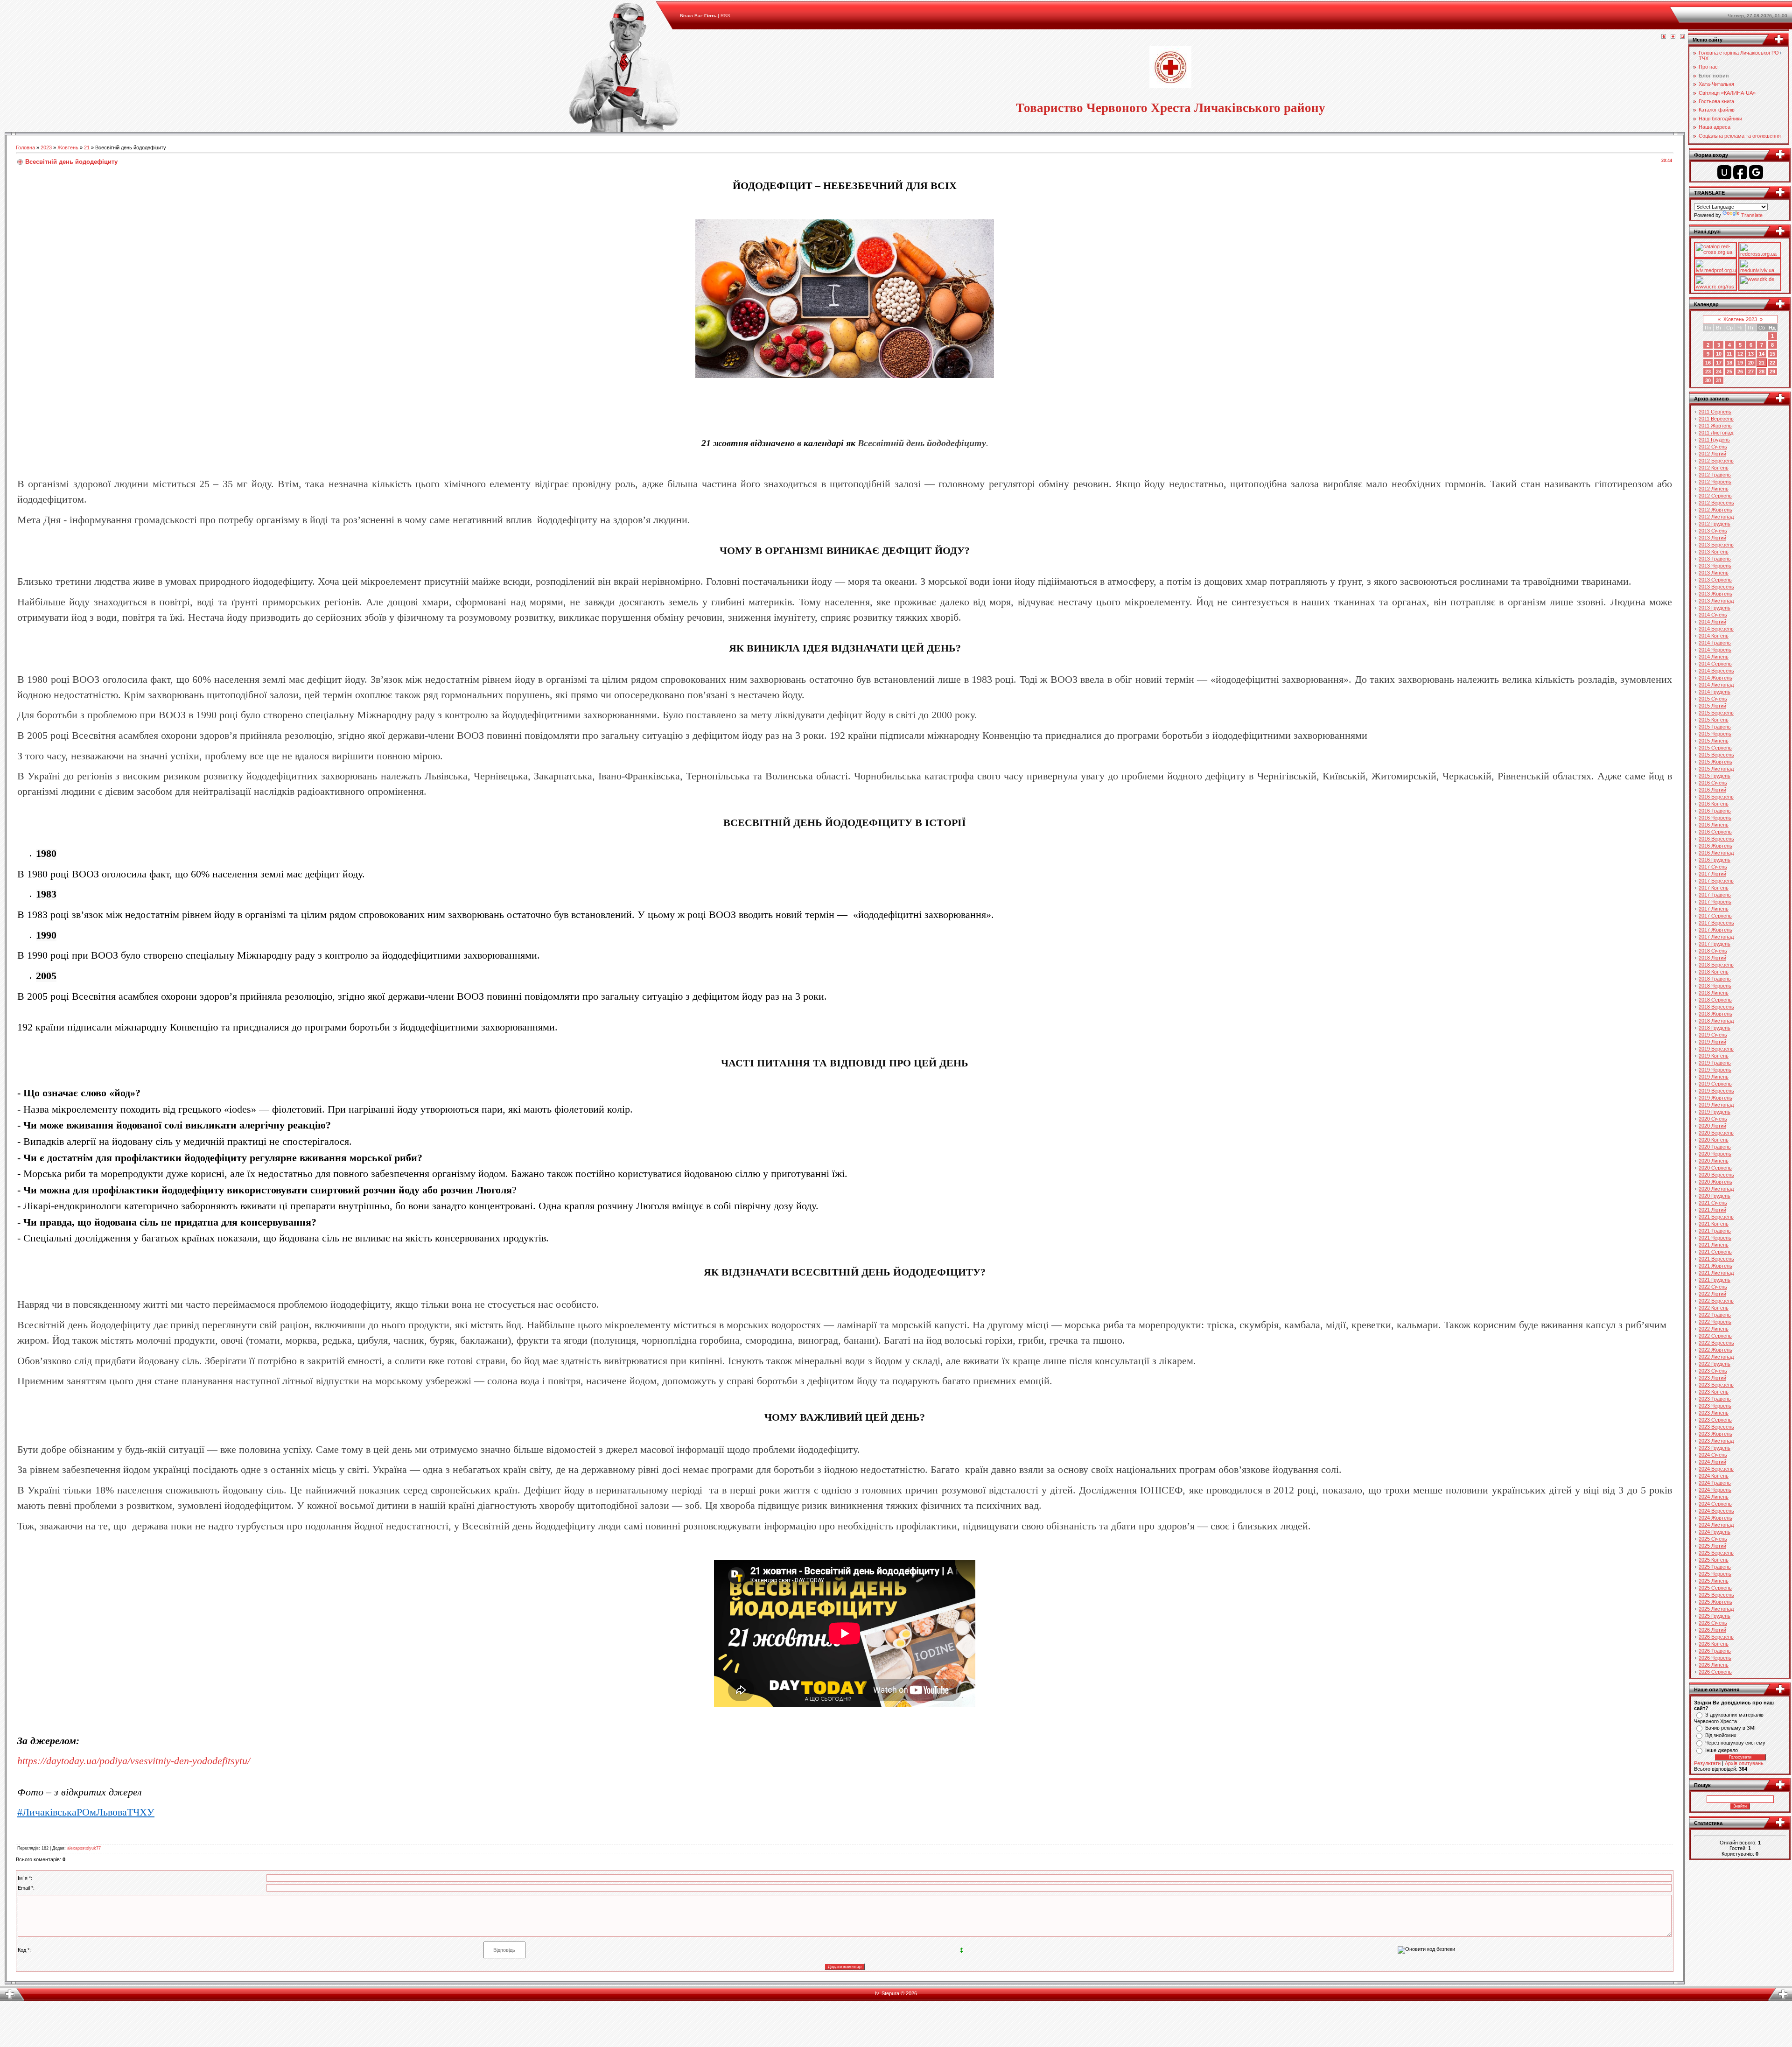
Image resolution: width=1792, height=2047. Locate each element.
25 (1729, 372)
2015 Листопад (1716, 769)
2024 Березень (1716, 1469)
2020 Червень (1715, 1154)
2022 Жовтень (1715, 1350)
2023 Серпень (1715, 1420)
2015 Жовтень (1715, 762)
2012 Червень (1715, 482)
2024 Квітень (1714, 1476)
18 (1729, 363)
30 (1708, 380)
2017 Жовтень (1715, 930)
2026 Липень (1714, 1665)
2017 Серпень (1715, 916)
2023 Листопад (1716, 1441)
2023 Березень (1716, 1385)
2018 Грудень (1715, 1028)
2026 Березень (1716, 1637)
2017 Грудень (1715, 944)
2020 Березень (1716, 1133)
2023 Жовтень (1715, 1434)
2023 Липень (1714, 1413)
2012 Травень (1715, 475)
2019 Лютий (1712, 1042)
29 (1772, 372)
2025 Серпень (1715, 1588)
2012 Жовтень (1715, 510)
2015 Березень (1716, 713)
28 (1762, 372)
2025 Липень (1714, 1581)
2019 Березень (1716, 1049)
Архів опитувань (1744, 1763)
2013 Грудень (1715, 608)
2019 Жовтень (1715, 1098)
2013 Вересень (1716, 587)
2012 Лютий (1712, 454)
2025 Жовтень (1715, 1602)
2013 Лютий (1712, 538)
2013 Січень (1713, 531)
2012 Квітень (1714, 468)
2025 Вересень (1716, 1595)
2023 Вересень (1716, 1427)
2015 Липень (1714, 741)
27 (1751, 372)
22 (1772, 363)
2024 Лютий (1712, 1462)
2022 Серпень (1715, 1336)
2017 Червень (1715, 902)
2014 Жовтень (1715, 678)
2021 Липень (1714, 1245)
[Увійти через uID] (1724, 172)
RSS (725, 16)
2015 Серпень (1715, 748)
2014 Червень (1715, 650)
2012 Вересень (1716, 503)
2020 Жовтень (1715, 1182)
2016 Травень (1715, 811)
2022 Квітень (1714, 1308)
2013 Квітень (1714, 552)
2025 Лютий (1712, 1546)
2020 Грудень (1715, 1196)
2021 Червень (1715, 1238)
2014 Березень (1716, 629)
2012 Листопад (1716, 517)
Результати (1707, 1763)
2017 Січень (1713, 867)
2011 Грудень (1714, 440)
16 (1708, 363)
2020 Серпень (1715, 1168)
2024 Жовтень (1715, 1518)
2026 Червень (1715, 1658)
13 (1751, 354)
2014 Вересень (1716, 671)
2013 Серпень (1715, 580)
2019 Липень (1714, 1077)
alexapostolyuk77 (84, 1848)
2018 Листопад (1716, 1021)
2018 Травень (1715, 979)
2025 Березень (1716, 1553)
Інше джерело (1722, 1750)
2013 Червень (1715, 566)
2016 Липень (1714, 825)
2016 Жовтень (1715, 846)
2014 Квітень (1714, 636)
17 (1719, 363)
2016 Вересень (1716, 839)
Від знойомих (1721, 1735)
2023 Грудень (1715, 1448)
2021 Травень (1715, 1231)
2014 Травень (1715, 643)
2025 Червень (1715, 1574)
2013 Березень (1716, 545)
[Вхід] (1682, 37)
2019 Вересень (1716, 1091)
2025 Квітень (1714, 1560)
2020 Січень (1713, 1119)
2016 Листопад (1716, 853)
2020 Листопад (1716, 1189)
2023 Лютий (1712, 1378)
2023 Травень (1715, 1399)
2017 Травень (1715, 895)
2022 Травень (1715, 1315)
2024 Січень (1713, 1455)
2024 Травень (1715, 1483)
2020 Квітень (1714, 1140)
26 (1740, 372)
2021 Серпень (1715, 1252)
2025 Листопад (1716, 1609)
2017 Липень (1714, 909)
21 (87, 147)
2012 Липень (1714, 489)
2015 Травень (1715, 727)
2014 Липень (1714, 657)
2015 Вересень (1716, 755)
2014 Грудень (1715, 692)
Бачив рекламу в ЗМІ (1730, 1728)
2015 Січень (1713, 699)
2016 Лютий (1712, 790)
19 (1740, 363)
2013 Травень (1715, 559)
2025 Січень (1713, 1539)
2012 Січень (1713, 447)
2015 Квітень (1714, 720)
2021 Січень (1713, 1203)
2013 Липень (1714, 573)
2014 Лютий (1712, 622)
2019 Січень (1713, 1035)
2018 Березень (1716, 965)
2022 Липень (1714, 1329)
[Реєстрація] (1673, 37)
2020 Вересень (1716, 1175)
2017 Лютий (1712, 874)
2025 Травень (1715, 1567)
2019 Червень (1715, 1070)
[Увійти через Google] (1756, 172)
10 (1719, 354)
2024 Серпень (1715, 1504)
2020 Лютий (1712, 1126)
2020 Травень (1715, 1147)
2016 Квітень (1714, 804)
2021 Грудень (1715, 1280)
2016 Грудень (1715, 860)
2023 (46, 147)
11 (1729, 354)
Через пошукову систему (1735, 1743)
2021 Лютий (1712, 1210)
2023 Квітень (1714, 1392)
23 (1708, 372)
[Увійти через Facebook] (1740, 172)
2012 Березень (1716, 461)
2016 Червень (1715, 818)
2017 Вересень (1716, 923)
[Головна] (1664, 37)
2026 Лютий (1712, 1630)
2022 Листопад (1716, 1357)
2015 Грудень (1715, 776)
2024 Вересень (1716, 1511)
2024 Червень (1715, 1490)
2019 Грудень (1715, 1112)
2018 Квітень (1714, 972)
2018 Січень (1713, 951)
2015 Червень (1715, 734)
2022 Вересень (1716, 1343)
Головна (25, 147)
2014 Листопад (1716, 685)
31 (1719, 380)
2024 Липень (1714, 1497)
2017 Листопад (1716, 937)
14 (1762, 354)
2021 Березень (1716, 1217)
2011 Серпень (1715, 412)
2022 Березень (1716, 1301)
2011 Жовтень (1715, 426)
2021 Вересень (1716, 1259)
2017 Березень (1716, 881)
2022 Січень (1713, 1287)
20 (1751, 363)
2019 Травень (1715, 1063)
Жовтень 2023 (1740, 319)
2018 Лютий (1712, 958)
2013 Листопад (1716, 601)
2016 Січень (1713, 783)
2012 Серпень (1715, 496)
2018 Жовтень (1715, 1014)
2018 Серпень (1715, 1000)
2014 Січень (1713, 615)
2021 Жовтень (1715, 1266)
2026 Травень (1715, 1651)
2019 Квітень (1714, 1056)
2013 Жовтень (1715, 594)
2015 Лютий (1712, 706)
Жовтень (68, 147)
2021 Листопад (1716, 1273)
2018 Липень (1714, 993)
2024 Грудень (1715, 1532)
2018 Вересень (1716, 1007)
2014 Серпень (1715, 664)
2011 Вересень (1716, 419)
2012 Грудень (1715, 524)
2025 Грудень (1715, 1616)
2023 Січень (1713, 1371)
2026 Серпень (1715, 1672)
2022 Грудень (1715, 1364)
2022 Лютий (1712, 1294)
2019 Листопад (1716, 1105)
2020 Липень (1714, 1161)
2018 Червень (1715, 986)
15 (1772, 354)
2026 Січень (1713, 1623)
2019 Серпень (1715, 1084)
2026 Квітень (1714, 1644)
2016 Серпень (1715, 832)
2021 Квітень (1714, 1224)
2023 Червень (1715, 1406)
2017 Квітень (1714, 888)
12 (1740, 354)
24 (1719, 372)
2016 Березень (1716, 797)
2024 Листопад (1716, 1525)
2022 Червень (1715, 1322)
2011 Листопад (1716, 433)
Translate (1752, 215)
